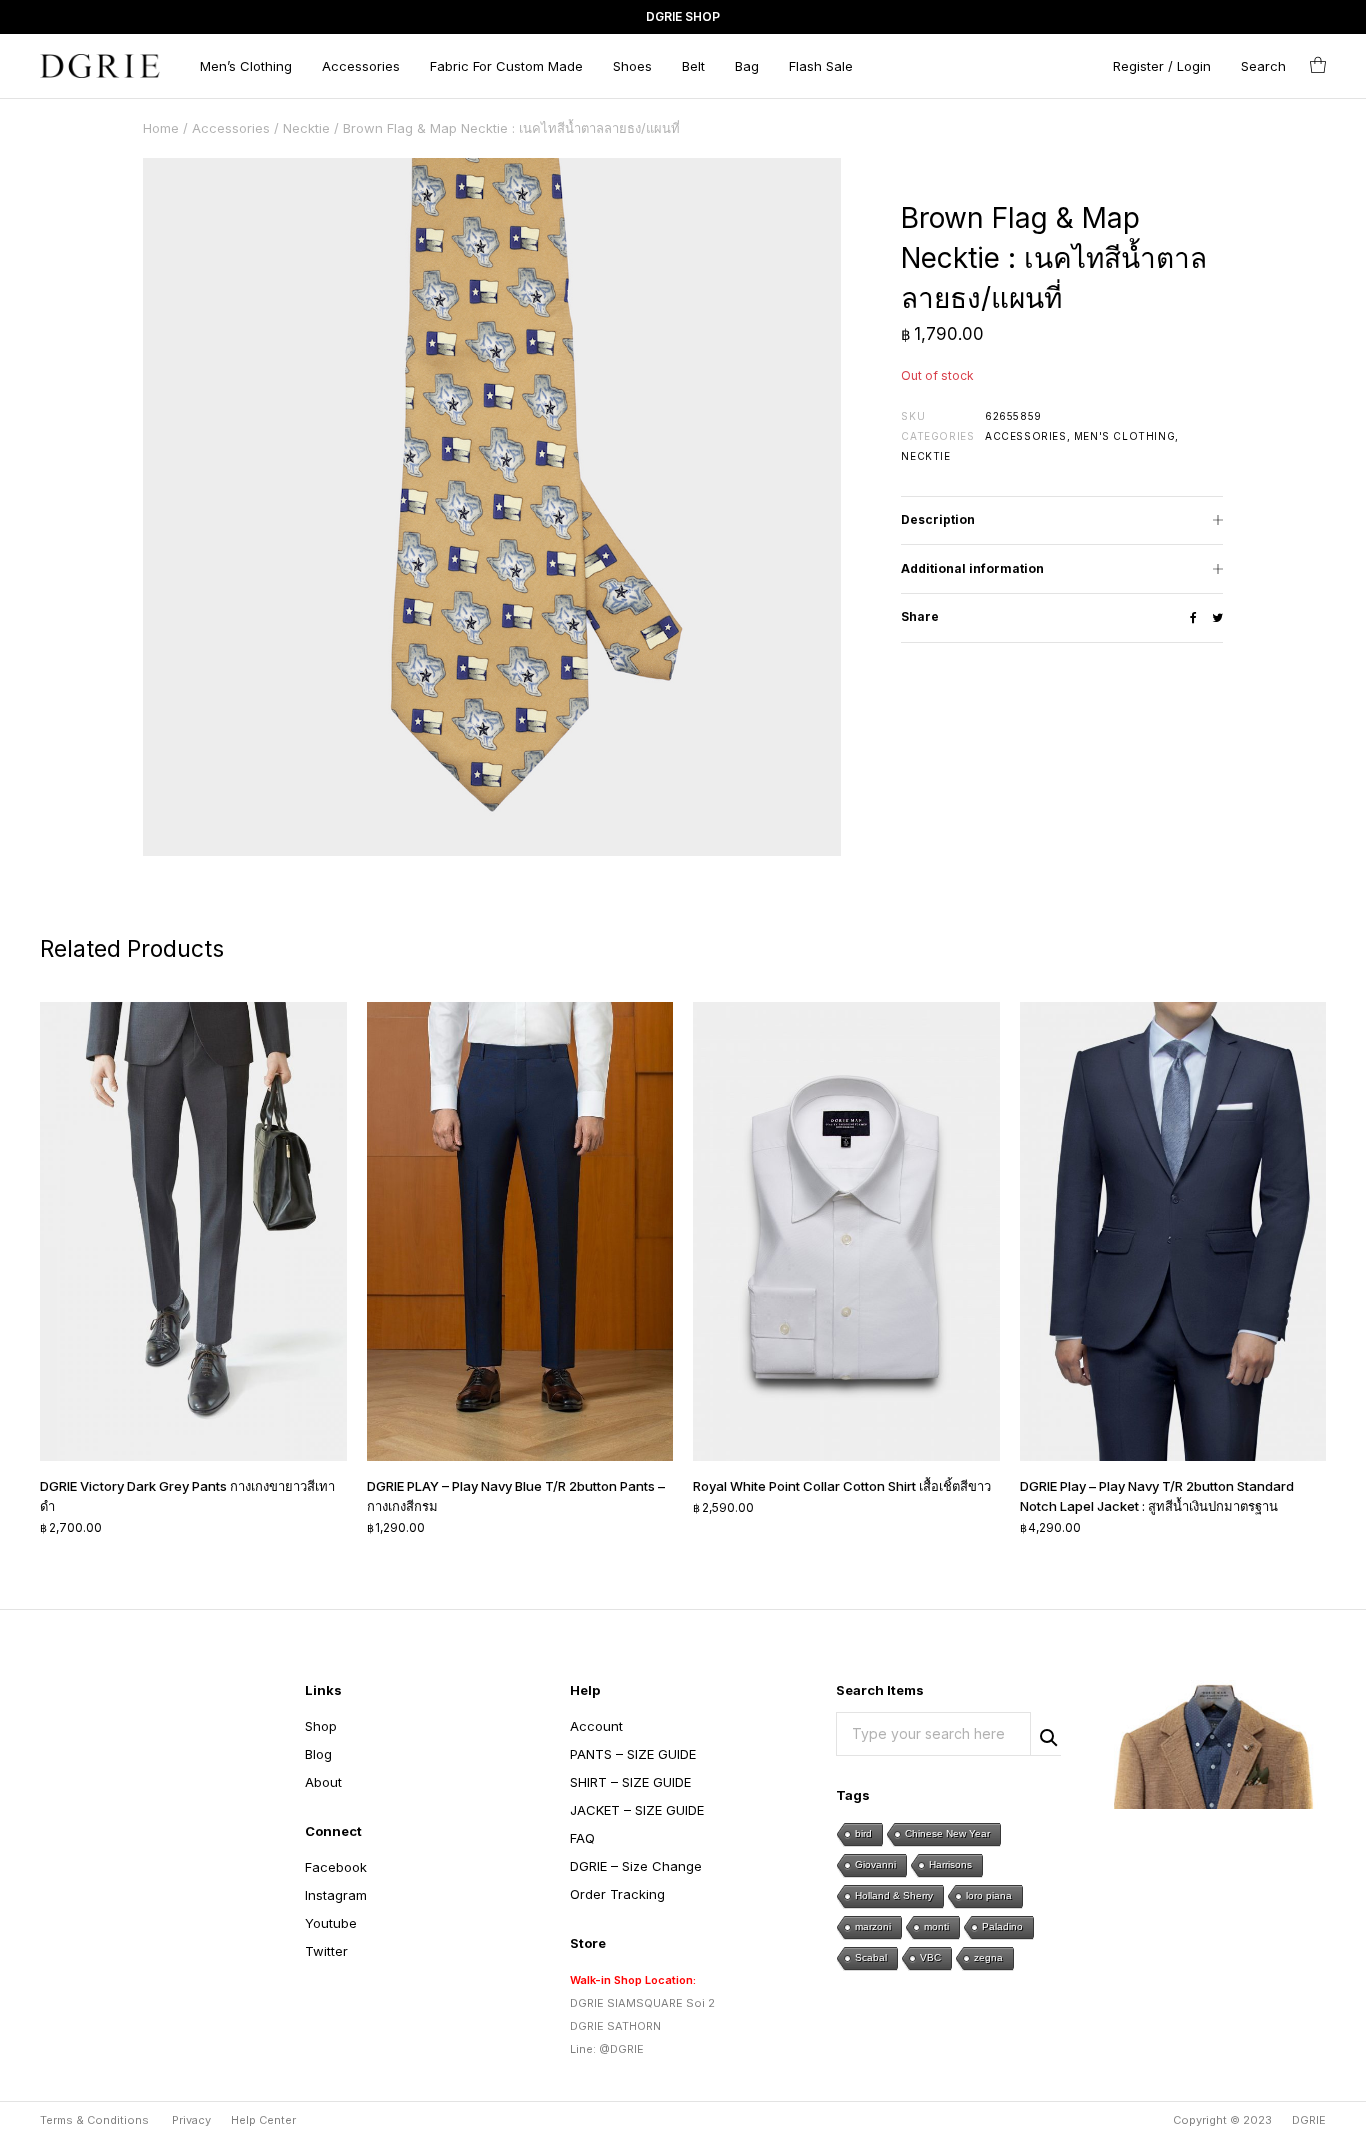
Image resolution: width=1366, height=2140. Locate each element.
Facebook (336, 1867)
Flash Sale (821, 66)
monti (936, 1926)
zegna (988, 1957)
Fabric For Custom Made (506, 66)
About (323, 1782)
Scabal (871, 1957)
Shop (321, 1726)
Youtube (331, 1923)
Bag (747, 66)
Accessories (361, 66)
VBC (930, 1957)
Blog (318, 1754)
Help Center (263, 2120)
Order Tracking (617, 1894)
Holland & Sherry (894, 1895)
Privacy (191, 2120)
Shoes (632, 66)
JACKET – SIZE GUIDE (637, 1810)
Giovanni (875, 1864)
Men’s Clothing (246, 66)
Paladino (1002, 1926)
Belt (693, 66)
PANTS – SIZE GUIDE (633, 1754)
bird (863, 1833)
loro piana (989, 1895)
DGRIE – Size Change (636, 1866)
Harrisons (950, 1864)
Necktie (306, 128)
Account (596, 1726)
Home (161, 128)
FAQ (582, 1838)
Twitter (326, 1951)
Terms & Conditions (94, 2120)
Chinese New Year (947, 1833)
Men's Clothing (1124, 436)
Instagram (336, 1895)
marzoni (873, 1926)
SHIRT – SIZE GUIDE (630, 1782)
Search (1045, 1735)
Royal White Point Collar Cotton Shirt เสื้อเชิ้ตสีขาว (842, 1486)
